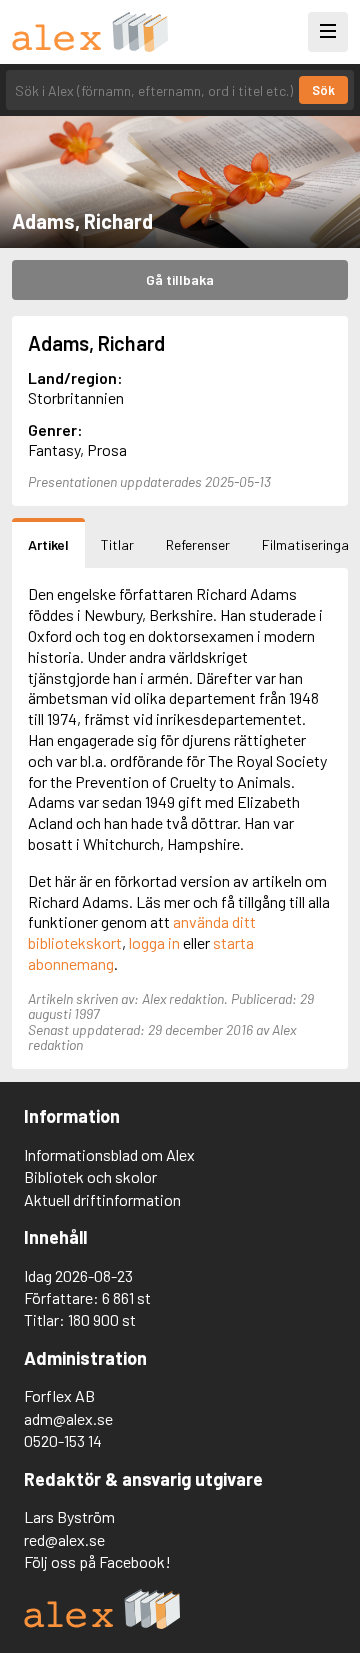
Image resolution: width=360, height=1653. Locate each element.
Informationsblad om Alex (109, 1154)
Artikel (48, 544)
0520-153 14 (63, 1440)
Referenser (198, 544)
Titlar (117, 544)
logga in (154, 942)
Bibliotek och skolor (90, 1176)
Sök (323, 90)
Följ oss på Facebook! (97, 1561)
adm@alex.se (68, 1418)
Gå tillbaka (180, 279)
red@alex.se (64, 1539)
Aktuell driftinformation (102, 1199)
